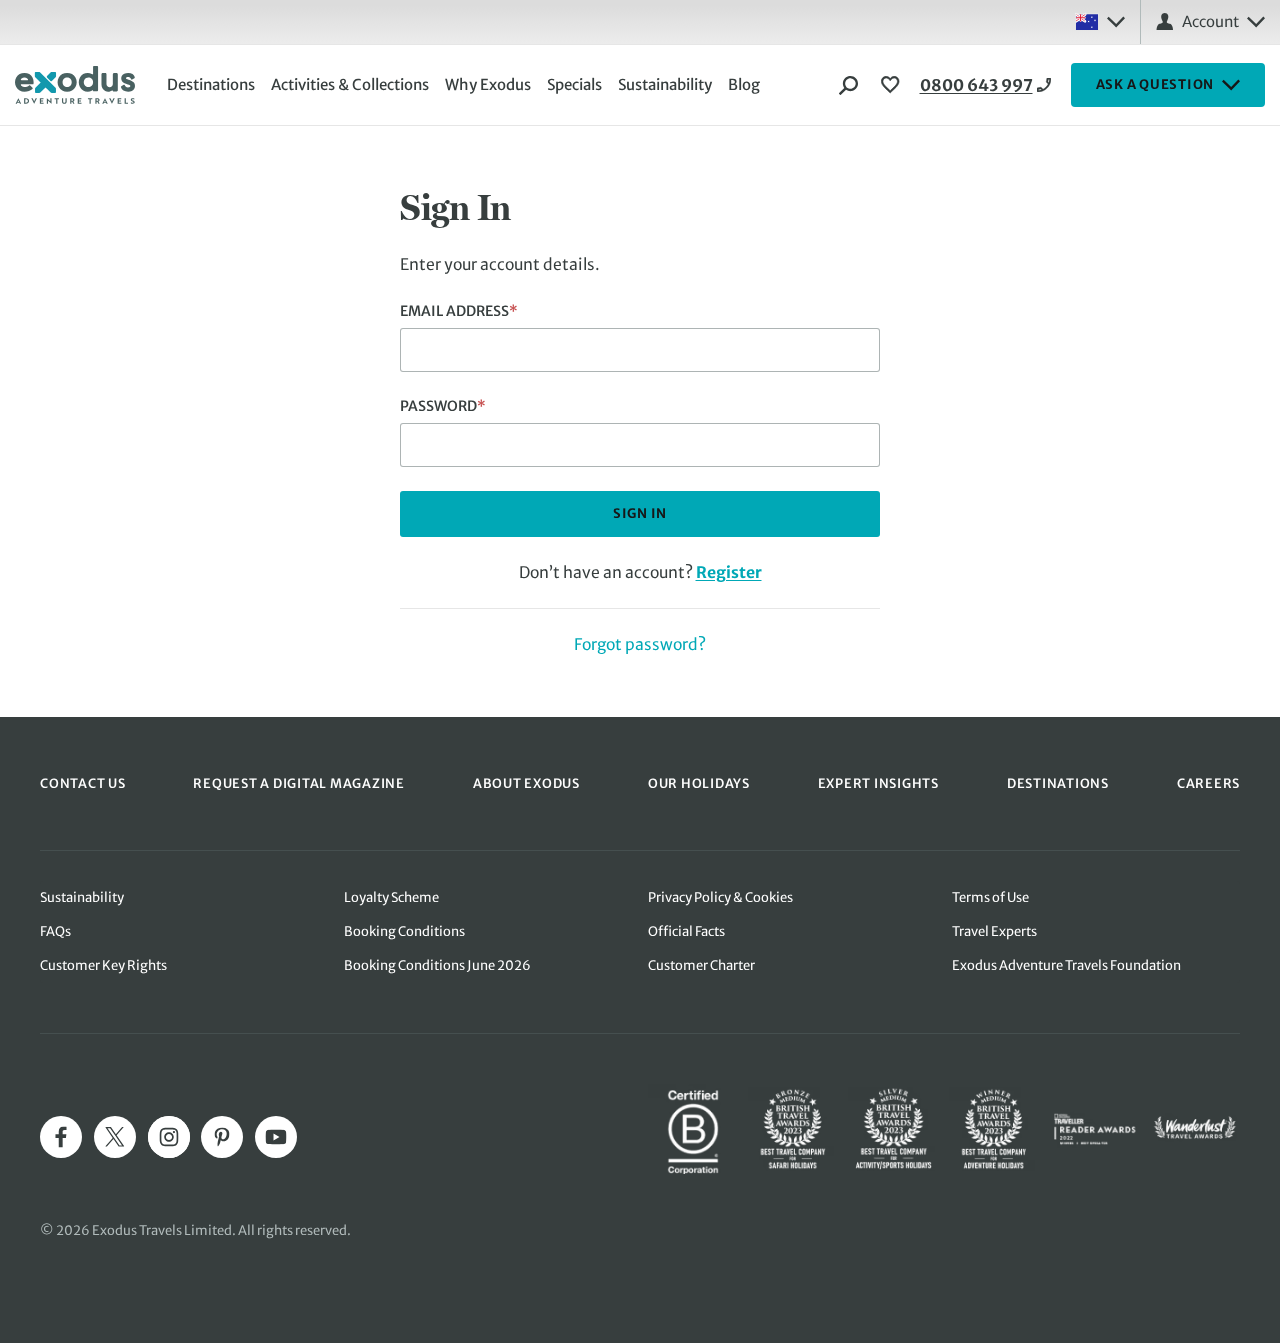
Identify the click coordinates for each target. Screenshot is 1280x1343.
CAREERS (1208, 783)
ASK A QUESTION (1155, 84)
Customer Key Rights (103, 965)
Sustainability (665, 84)
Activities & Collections (350, 84)
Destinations (211, 84)
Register (729, 572)
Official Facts (686, 931)
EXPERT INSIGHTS (878, 783)
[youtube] (276, 1137)
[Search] (849, 85)
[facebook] (61, 1137)
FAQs (55, 931)
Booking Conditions (404, 931)
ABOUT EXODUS (526, 783)
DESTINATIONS (1058, 783)
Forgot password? (640, 644)
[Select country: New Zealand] (1100, 22)
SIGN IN (640, 513)
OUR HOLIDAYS (699, 783)
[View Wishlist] (893, 85)
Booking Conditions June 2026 (437, 965)
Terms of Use (990, 897)
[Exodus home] (75, 85)
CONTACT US (83, 783)
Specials (574, 84)
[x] (115, 1137)
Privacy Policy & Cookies (720, 897)
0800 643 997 (976, 85)
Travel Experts (994, 931)
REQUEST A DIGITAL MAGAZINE (299, 783)
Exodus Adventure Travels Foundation (1066, 965)
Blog (744, 84)
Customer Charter (701, 965)
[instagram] (169, 1137)
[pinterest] (222, 1137)
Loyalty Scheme (391, 897)
